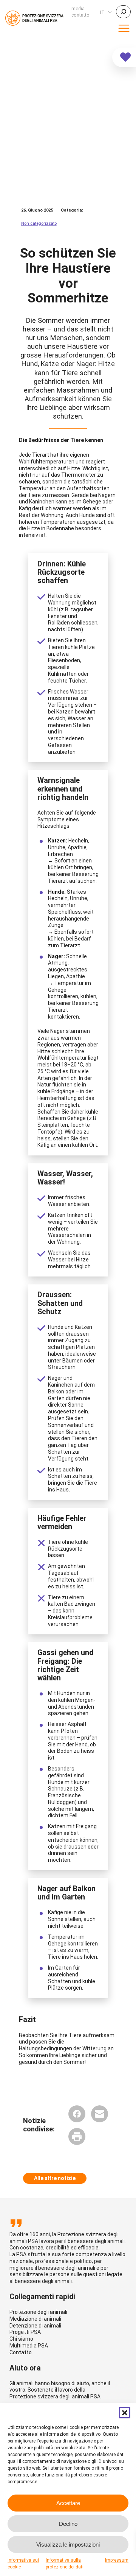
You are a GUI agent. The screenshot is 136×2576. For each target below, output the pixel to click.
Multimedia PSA (29, 2346)
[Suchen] (123, 12)
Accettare (68, 2503)
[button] (125, 2413)
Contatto (21, 2352)
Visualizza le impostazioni (68, 2545)
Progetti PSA (25, 2332)
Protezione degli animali (38, 2312)
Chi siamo (21, 2339)
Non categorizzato (39, 223)
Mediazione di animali (35, 2319)
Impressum (117, 2560)
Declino (68, 2524)
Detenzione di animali (35, 2326)
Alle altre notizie (55, 2178)
